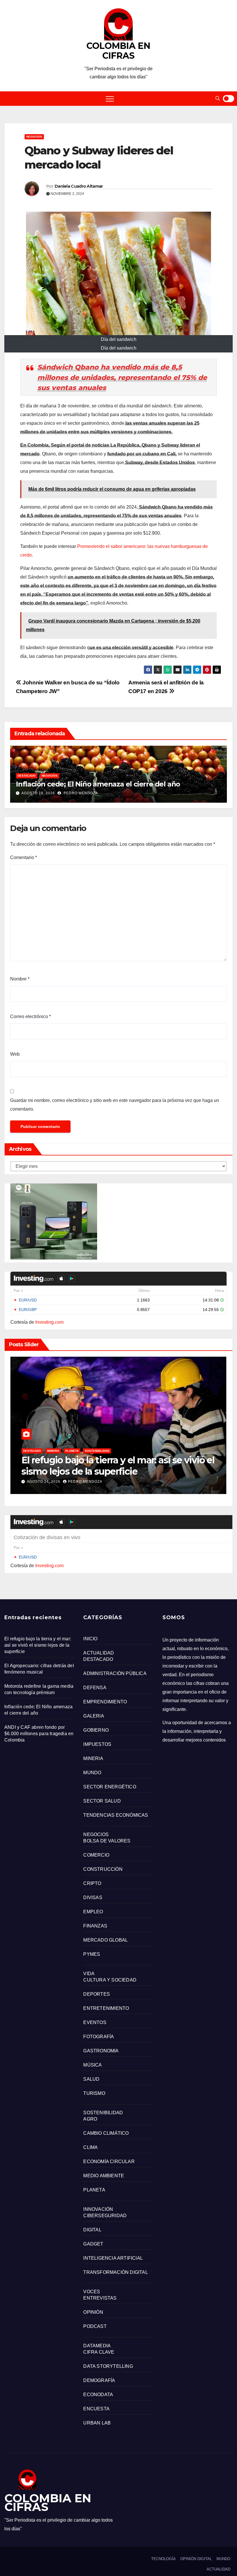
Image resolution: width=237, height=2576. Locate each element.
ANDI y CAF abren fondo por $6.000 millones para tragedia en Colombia (39, 1734)
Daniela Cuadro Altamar (79, 186)
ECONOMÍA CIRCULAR (109, 2162)
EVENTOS (95, 2022)
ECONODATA (98, 2395)
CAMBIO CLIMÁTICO (106, 2133)
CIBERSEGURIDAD (105, 2216)
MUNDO (92, 1773)
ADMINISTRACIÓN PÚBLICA (115, 1673)
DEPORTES (97, 1994)
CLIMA (90, 2147)
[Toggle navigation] (110, 99)
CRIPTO (92, 1883)
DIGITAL (92, 2230)
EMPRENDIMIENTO (105, 1702)
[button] (218, 98)
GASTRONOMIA (101, 2051)
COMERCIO (96, 1855)
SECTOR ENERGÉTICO (110, 1787)
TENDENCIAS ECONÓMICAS (116, 1815)
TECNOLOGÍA (163, 2559)
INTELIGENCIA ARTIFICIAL (113, 2258)
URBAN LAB (97, 2423)
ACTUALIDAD (99, 1653)
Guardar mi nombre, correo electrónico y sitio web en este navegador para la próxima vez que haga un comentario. (115, 1105)
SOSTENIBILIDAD (97, 1451)
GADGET (93, 2244)
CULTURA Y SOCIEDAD (110, 1980)
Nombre (20, 979)
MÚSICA (92, 2065)
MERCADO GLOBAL (105, 1940)
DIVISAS (93, 1898)
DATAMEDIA (97, 2346)
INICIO (90, 1639)
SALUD (91, 2079)
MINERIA (53, 1451)
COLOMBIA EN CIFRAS (118, 51)
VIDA (89, 1974)
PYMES (92, 1954)
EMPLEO (93, 1912)
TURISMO (94, 2093)
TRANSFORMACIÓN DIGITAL (115, 2272)
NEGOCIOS (34, 137)
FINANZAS (95, 1926)
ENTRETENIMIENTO (106, 2008)
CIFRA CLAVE (99, 2352)
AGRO (90, 2119)
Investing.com (49, 1322)
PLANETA (72, 1451)
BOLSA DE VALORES (107, 1841)
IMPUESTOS (97, 1744)
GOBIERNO (96, 1730)
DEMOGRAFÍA (99, 2380)
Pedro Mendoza (80, 793)
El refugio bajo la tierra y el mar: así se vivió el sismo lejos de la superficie (118, 1466)
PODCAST (95, 2326)
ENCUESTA (96, 2409)
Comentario (24, 857)
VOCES (92, 2292)
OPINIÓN (93, 2312)
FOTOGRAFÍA (99, 2037)
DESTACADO (27, 776)
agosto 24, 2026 (44, 1482)
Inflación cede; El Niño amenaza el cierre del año (98, 784)
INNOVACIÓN (98, 2209)
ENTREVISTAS (100, 2298)
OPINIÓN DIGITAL (196, 2559)
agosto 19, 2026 (38, 793)
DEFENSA (95, 1688)
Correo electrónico (30, 1016)
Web (15, 1054)
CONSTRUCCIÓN (103, 1869)
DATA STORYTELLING (108, 2366)
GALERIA (93, 1716)
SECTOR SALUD (102, 1801)
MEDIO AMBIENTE (104, 2176)
